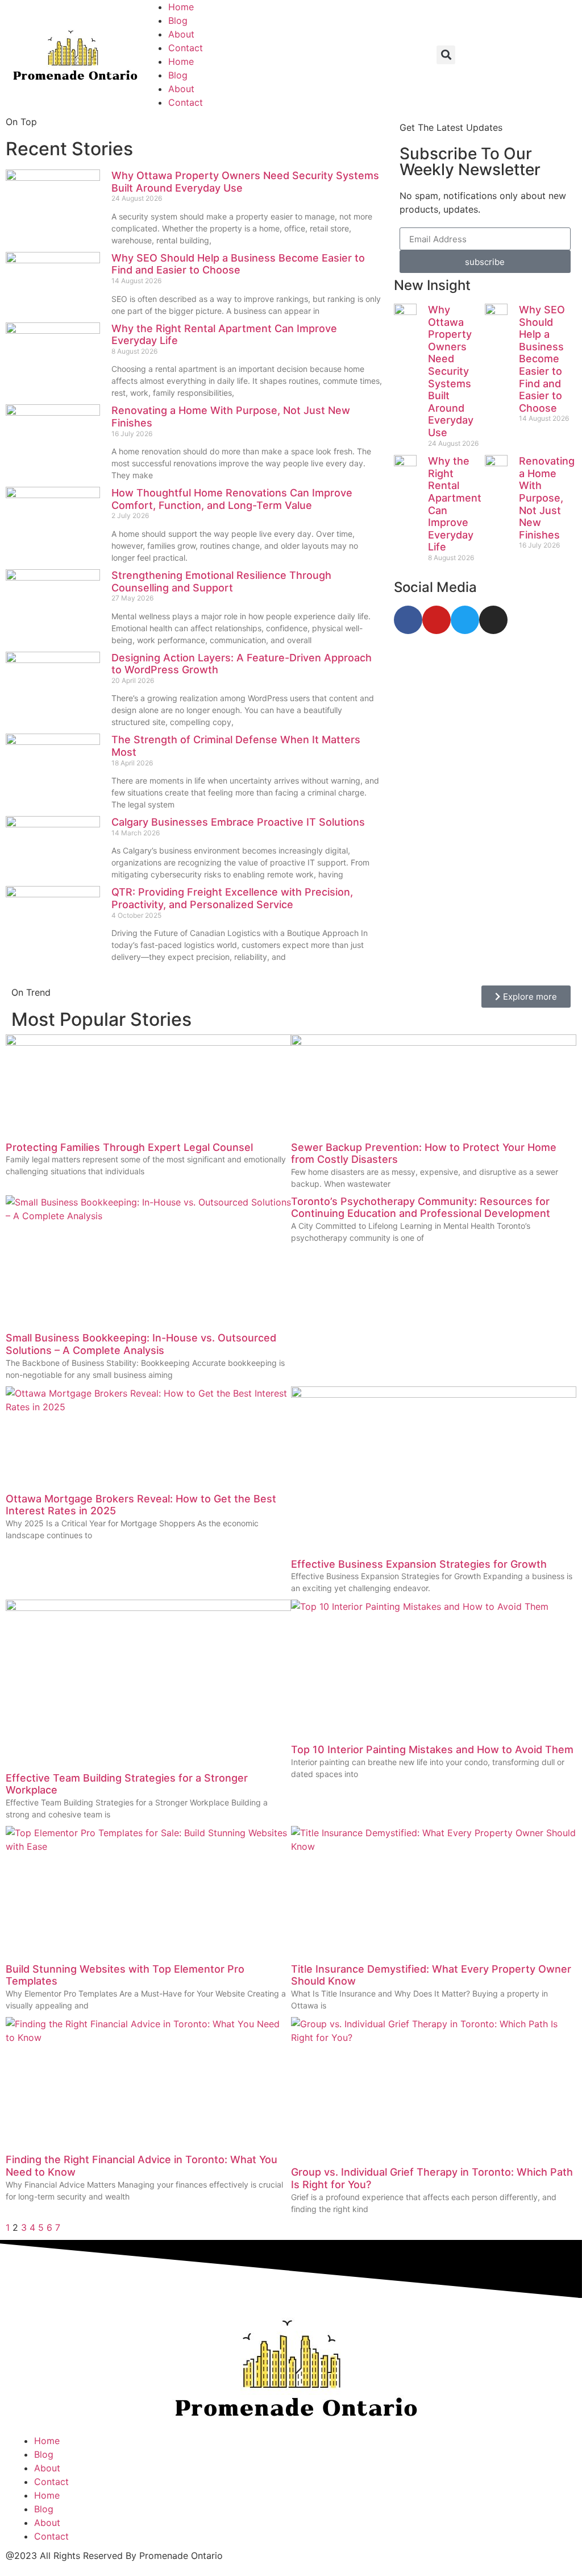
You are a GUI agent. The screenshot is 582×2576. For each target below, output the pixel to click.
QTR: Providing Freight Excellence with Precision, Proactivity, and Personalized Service (232, 898)
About (181, 34)
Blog (178, 20)
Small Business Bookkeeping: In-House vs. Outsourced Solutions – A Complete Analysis (141, 1344)
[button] (446, 55)
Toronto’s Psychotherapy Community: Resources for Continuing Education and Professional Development (421, 1208)
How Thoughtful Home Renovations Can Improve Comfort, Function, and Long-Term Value (232, 499)
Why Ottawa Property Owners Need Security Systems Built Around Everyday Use (451, 371)
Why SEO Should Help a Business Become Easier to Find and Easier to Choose (238, 264)
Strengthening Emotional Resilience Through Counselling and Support (221, 581)
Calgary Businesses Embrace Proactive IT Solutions (238, 822)
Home (181, 7)
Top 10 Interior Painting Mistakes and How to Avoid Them (432, 1749)
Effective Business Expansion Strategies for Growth (419, 1564)
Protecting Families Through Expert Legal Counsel (129, 1147)
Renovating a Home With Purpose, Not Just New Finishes (547, 498)
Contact (186, 48)
